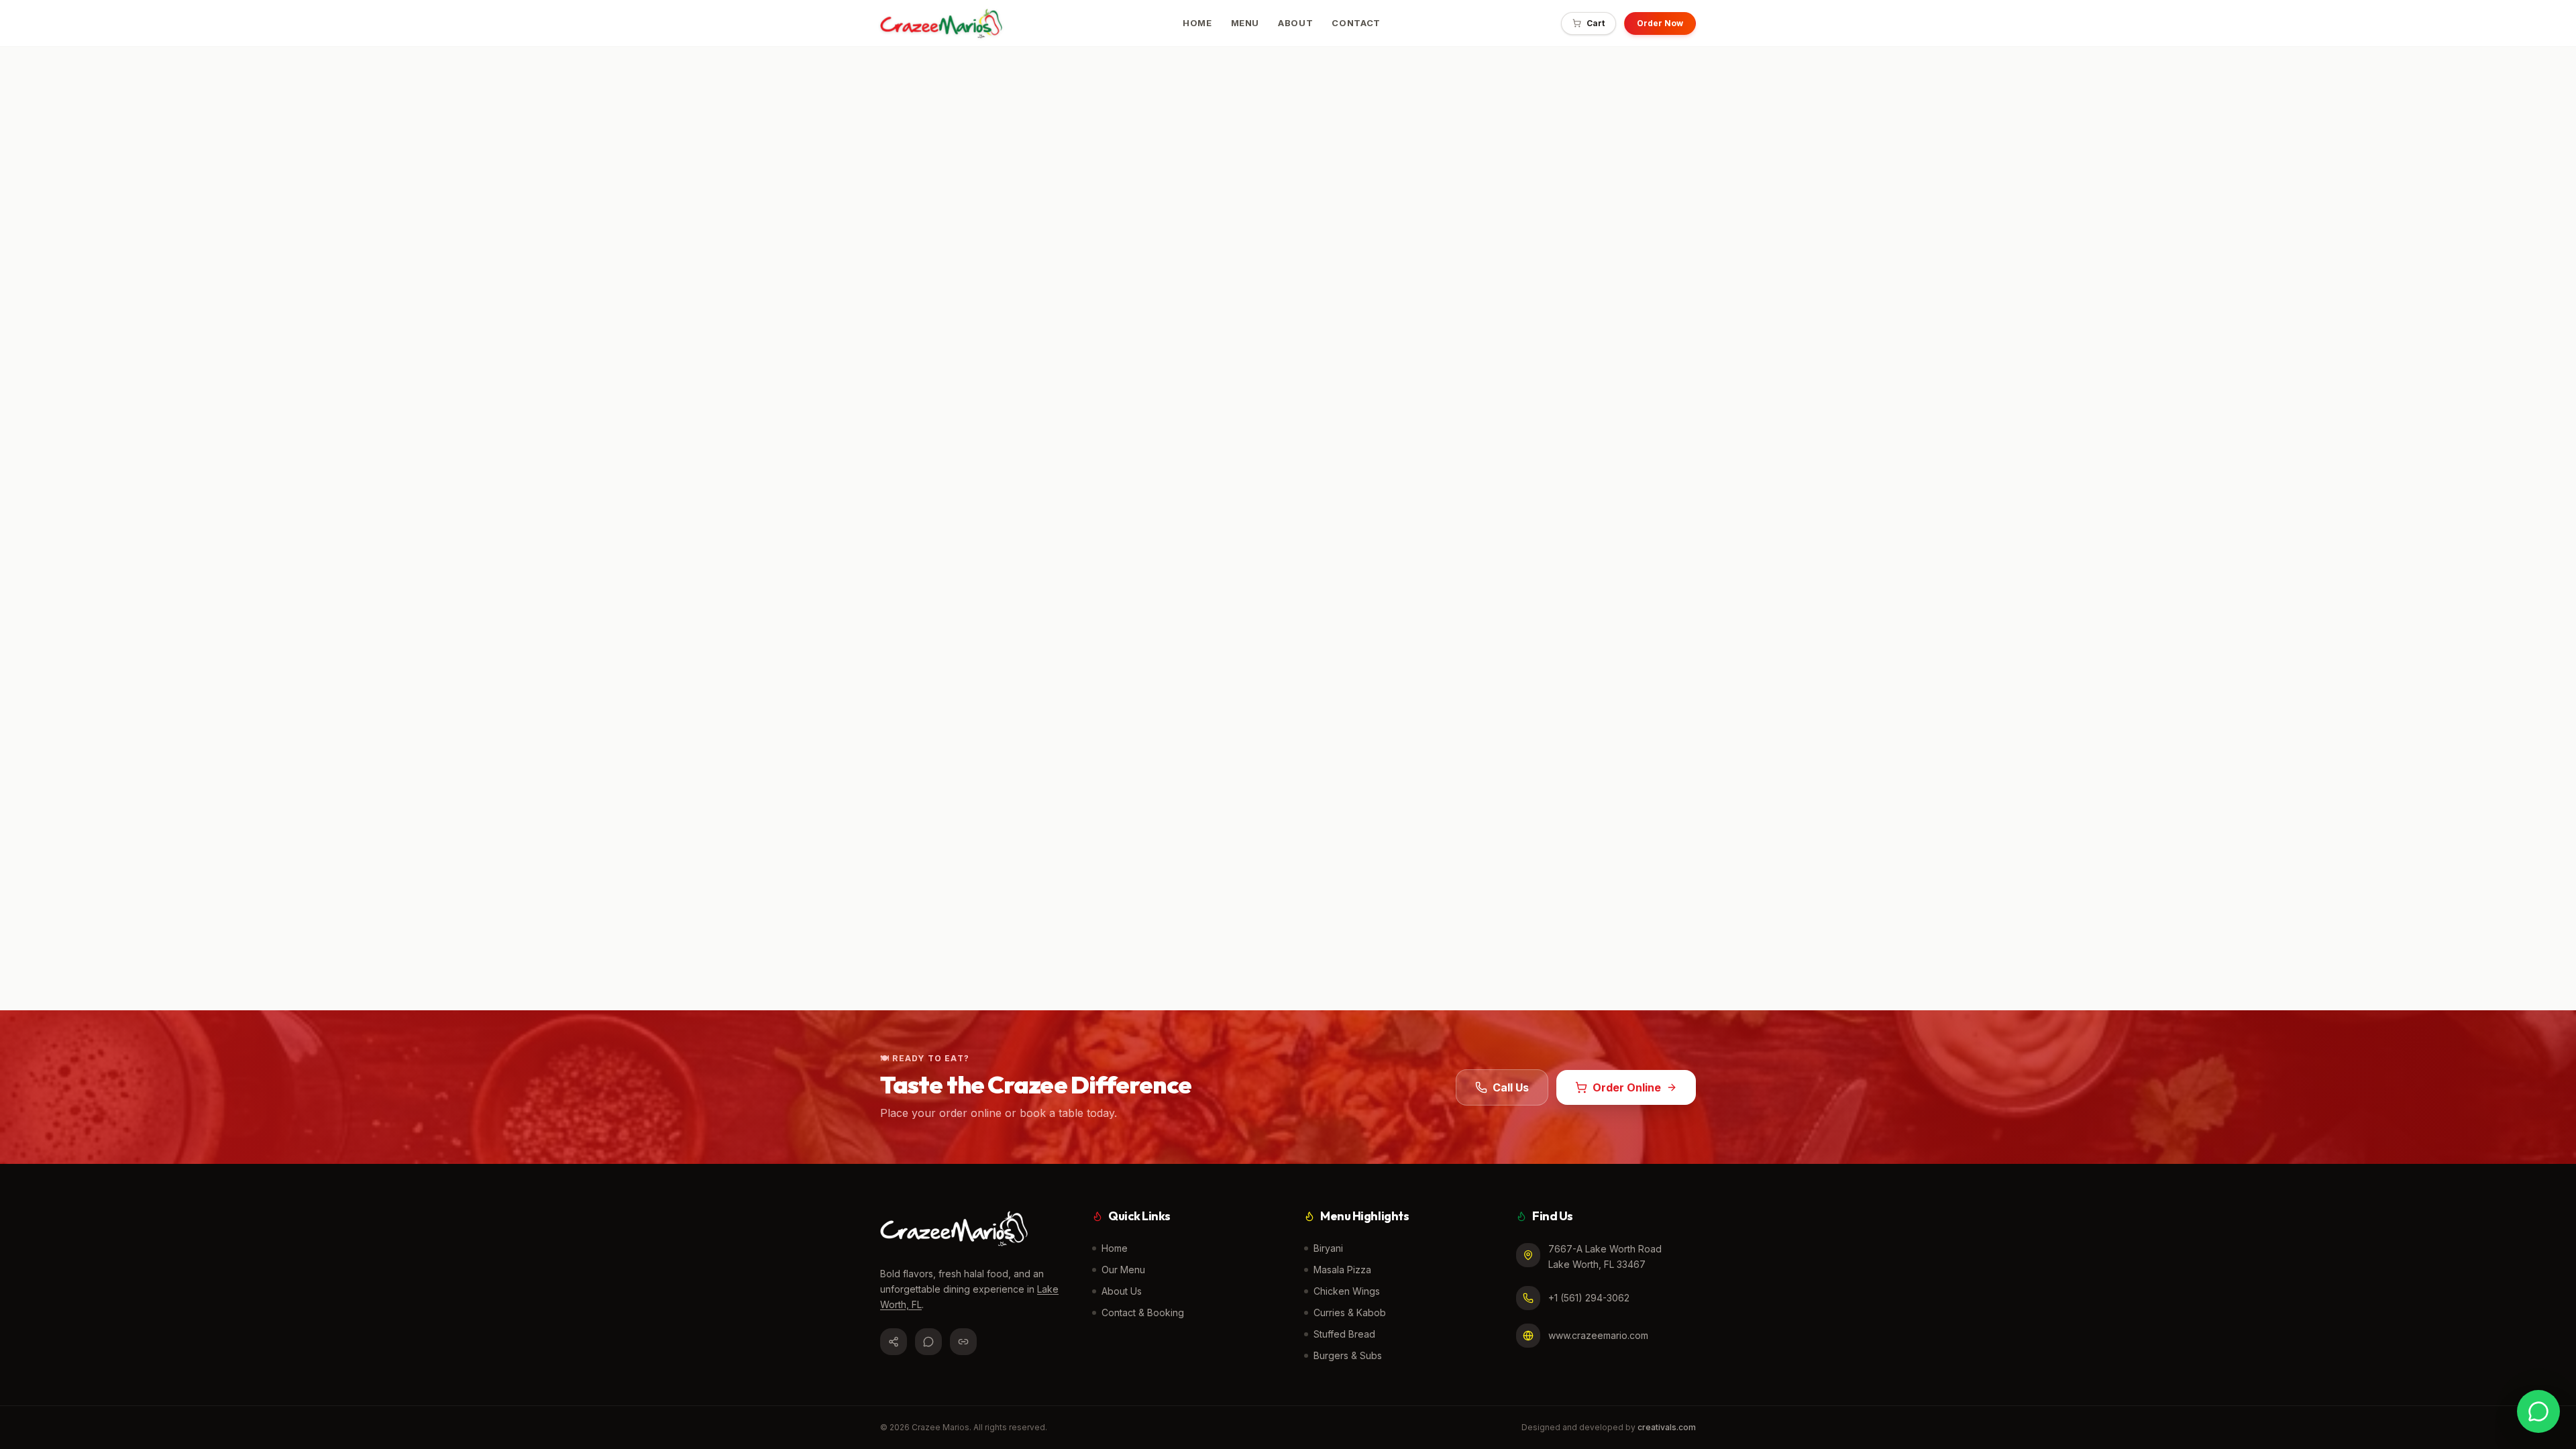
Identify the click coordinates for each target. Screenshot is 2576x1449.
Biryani (1328, 1248)
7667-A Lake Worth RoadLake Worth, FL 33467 (1605, 1256)
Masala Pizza (1342, 1270)
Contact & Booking (1143, 1312)
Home (1115, 1248)
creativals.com (1667, 1427)
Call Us (1511, 1087)
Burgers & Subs (1348, 1355)
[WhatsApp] (928, 1342)
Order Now (1660, 23)
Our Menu (1123, 1270)
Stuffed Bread (1344, 1334)
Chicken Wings (1347, 1291)
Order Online (1627, 1087)
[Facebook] (894, 1342)
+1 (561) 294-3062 (1589, 1298)
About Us (1122, 1291)
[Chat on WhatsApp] (2538, 1411)
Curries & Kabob (1350, 1312)
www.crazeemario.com (1598, 1335)
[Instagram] (963, 1342)
